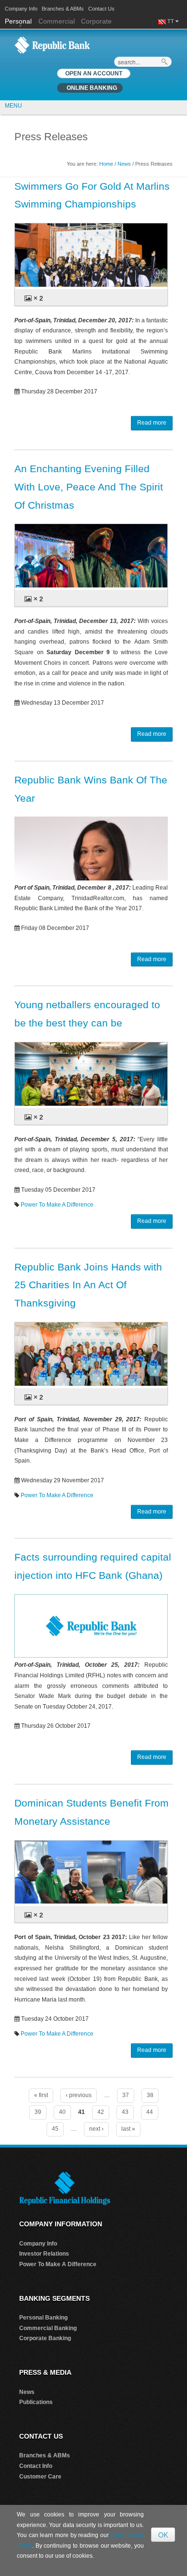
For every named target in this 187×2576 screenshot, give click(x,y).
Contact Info (36, 2466)
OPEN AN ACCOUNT (94, 73)
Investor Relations (44, 2254)
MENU (13, 106)
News (124, 164)
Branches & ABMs (63, 9)
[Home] (52, 45)
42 (101, 2112)
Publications (36, 2402)
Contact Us (101, 9)
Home (106, 164)
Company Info (21, 9)
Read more (152, 423)
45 (55, 2129)
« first (41, 2095)
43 (125, 2112)
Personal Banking (43, 2318)
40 (62, 2112)
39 (38, 2112)
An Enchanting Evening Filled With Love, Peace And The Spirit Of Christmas (89, 487)
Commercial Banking (48, 2328)
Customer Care (40, 2477)
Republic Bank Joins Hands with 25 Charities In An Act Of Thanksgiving (88, 1285)
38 (150, 2095)
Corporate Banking (45, 2338)
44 (150, 2112)
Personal (19, 21)
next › (96, 2129)
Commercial (57, 21)
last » (128, 2129)
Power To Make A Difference (57, 1205)
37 (126, 2095)
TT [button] (171, 21)
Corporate (96, 21)
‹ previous (79, 2095)
